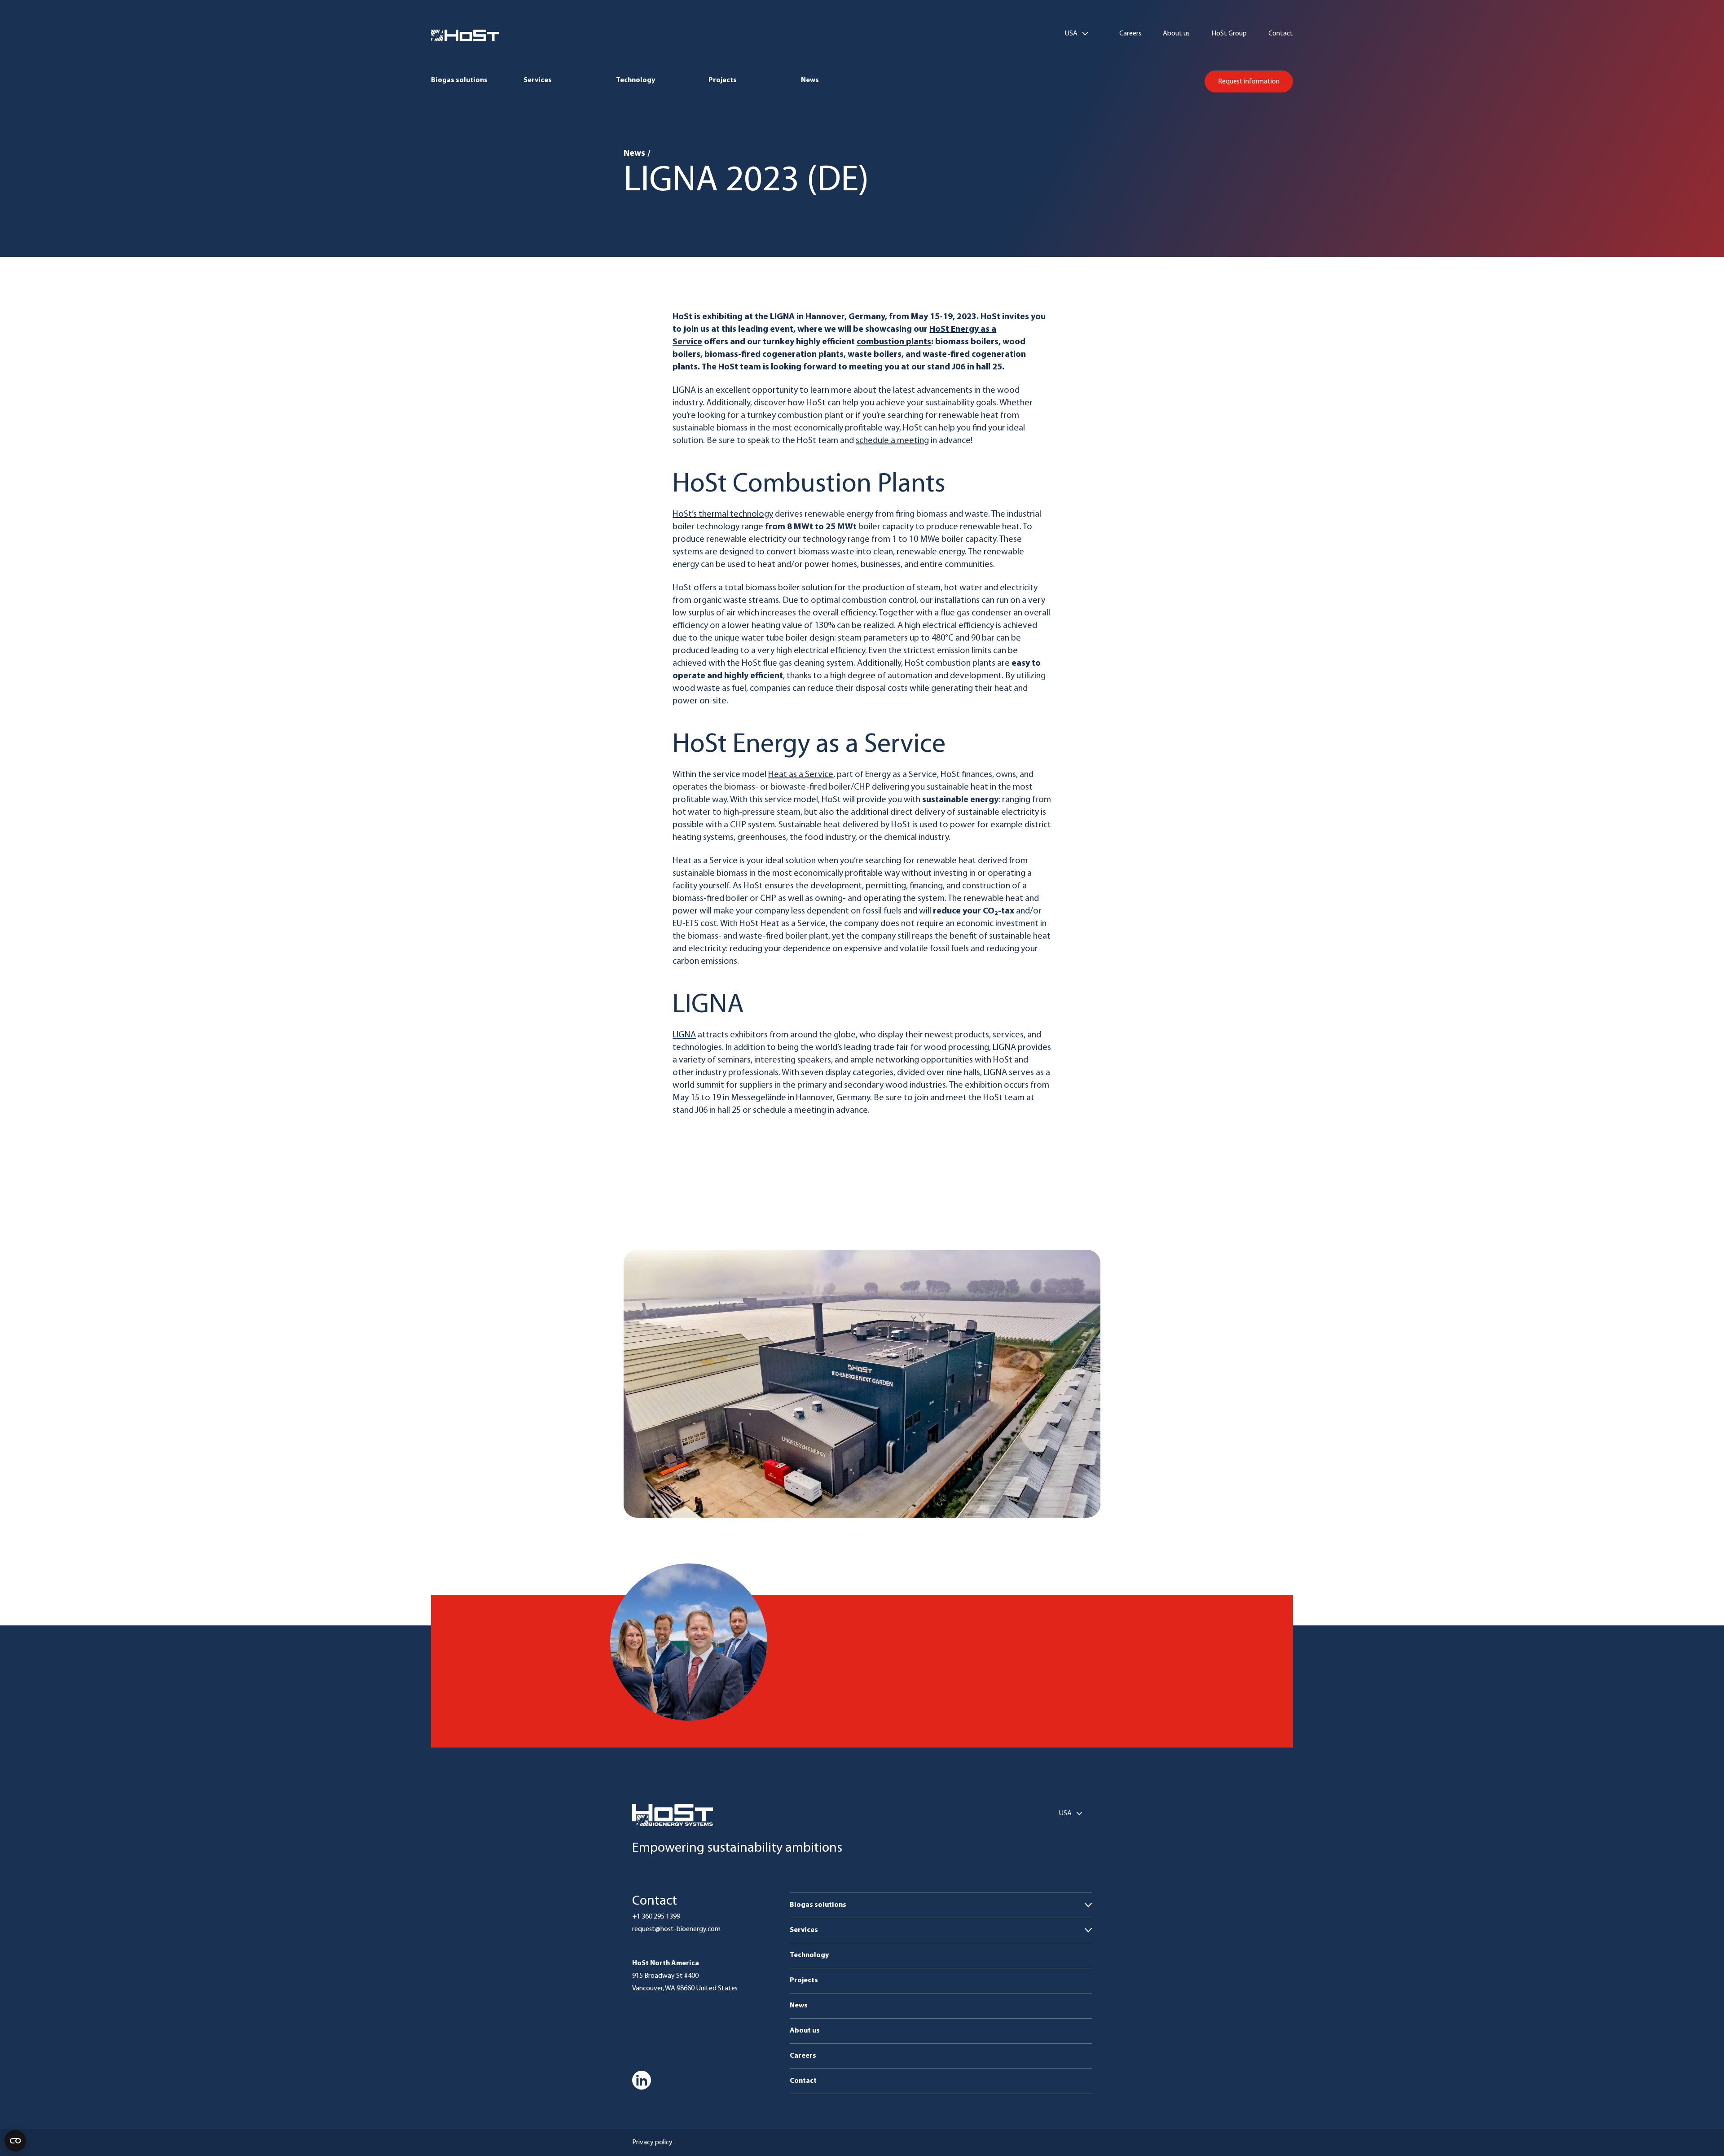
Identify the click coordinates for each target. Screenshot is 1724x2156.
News (810, 80)
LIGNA (684, 1035)
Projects (723, 80)
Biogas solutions (459, 80)
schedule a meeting (892, 441)
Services (538, 80)
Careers (1130, 34)
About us (1176, 34)
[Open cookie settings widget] (15, 2141)
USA (1071, 34)
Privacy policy (652, 2143)
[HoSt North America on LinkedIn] (642, 2080)
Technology (636, 80)
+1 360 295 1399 (656, 1917)
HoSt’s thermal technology (723, 514)
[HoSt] (465, 35)
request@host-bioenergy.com (676, 1929)
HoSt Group (1229, 34)
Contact (1281, 34)
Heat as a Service (801, 775)
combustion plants (894, 342)
